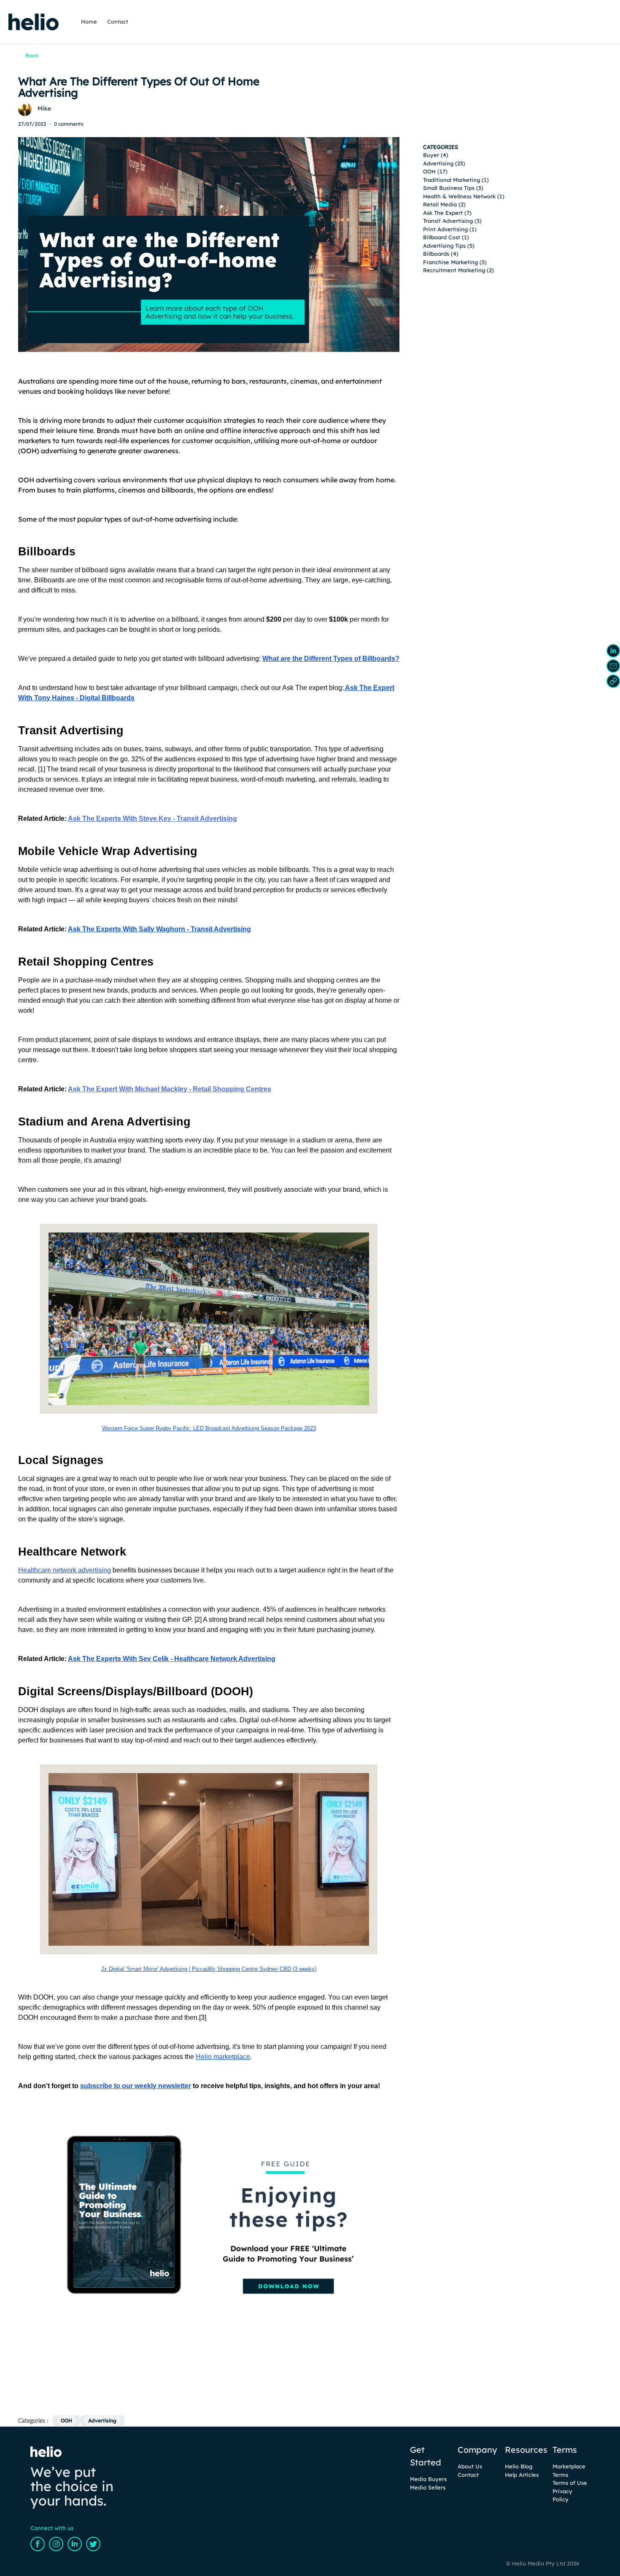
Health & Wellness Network (459, 196)
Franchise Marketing (450, 262)
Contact (118, 22)
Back (32, 55)
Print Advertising (445, 229)
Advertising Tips (444, 246)
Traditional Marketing (452, 180)
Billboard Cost (442, 237)
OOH (429, 171)
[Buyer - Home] (34, 22)
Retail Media (440, 204)
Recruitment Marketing (454, 270)
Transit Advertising (448, 221)
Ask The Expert (443, 213)
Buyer (431, 155)
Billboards (436, 254)
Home (89, 22)
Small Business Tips (449, 188)
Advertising (438, 163)
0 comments (69, 124)
